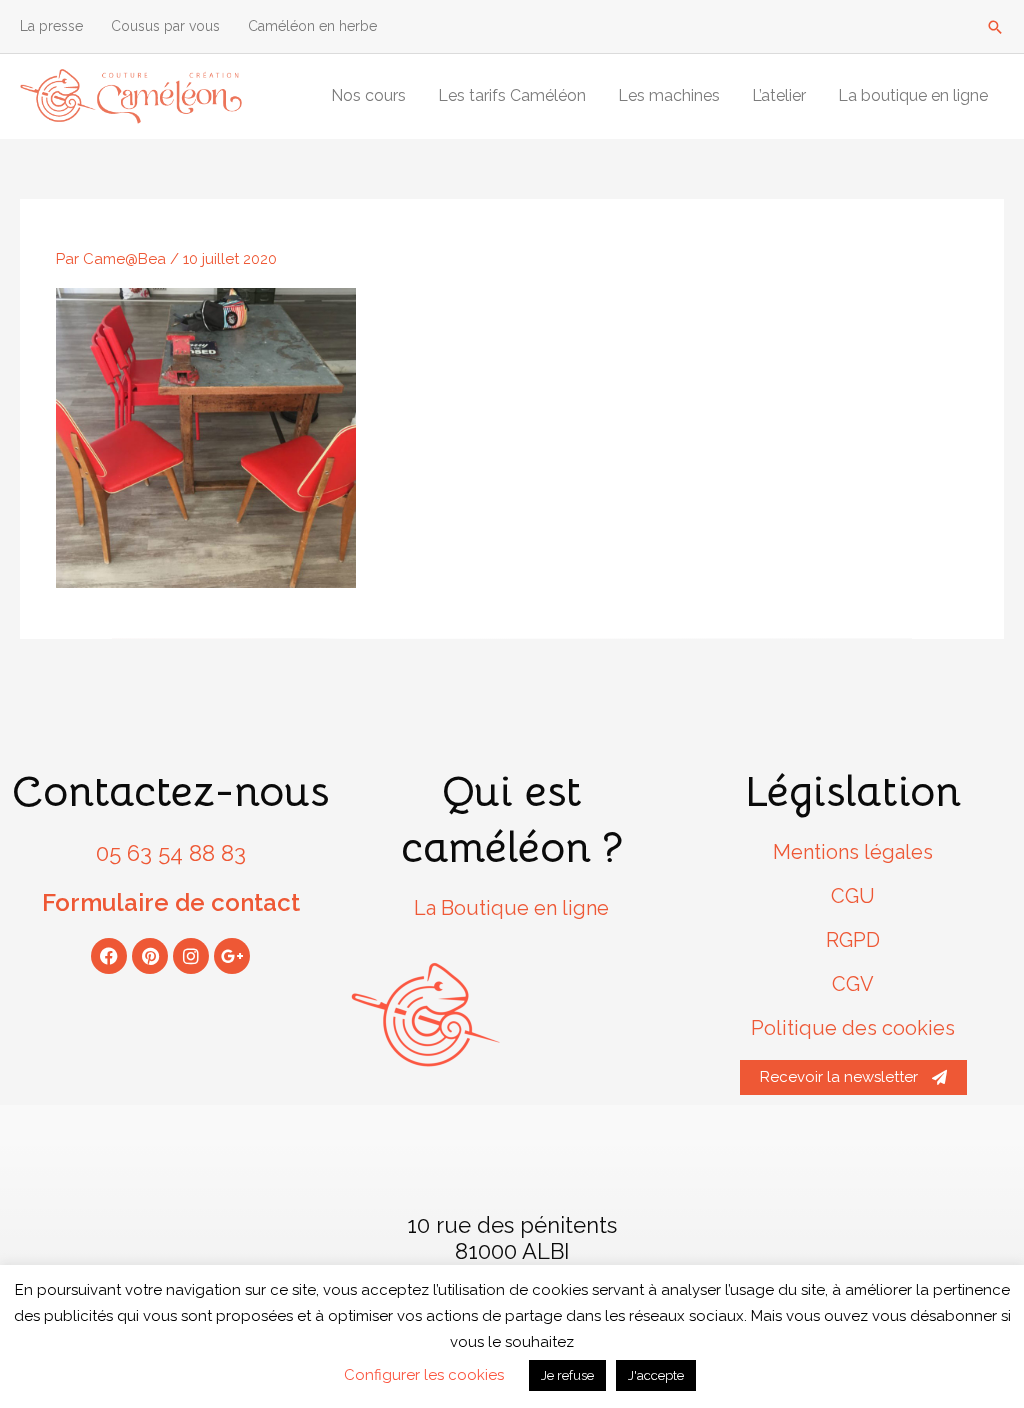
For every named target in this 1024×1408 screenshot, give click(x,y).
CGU (853, 896)
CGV (853, 984)
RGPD (853, 940)
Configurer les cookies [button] (424, 1375)
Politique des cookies (853, 1028)
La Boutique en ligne (511, 908)
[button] (995, 27)
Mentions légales (853, 852)
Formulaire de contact (171, 902)
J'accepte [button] (656, 1375)
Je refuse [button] (567, 1375)
